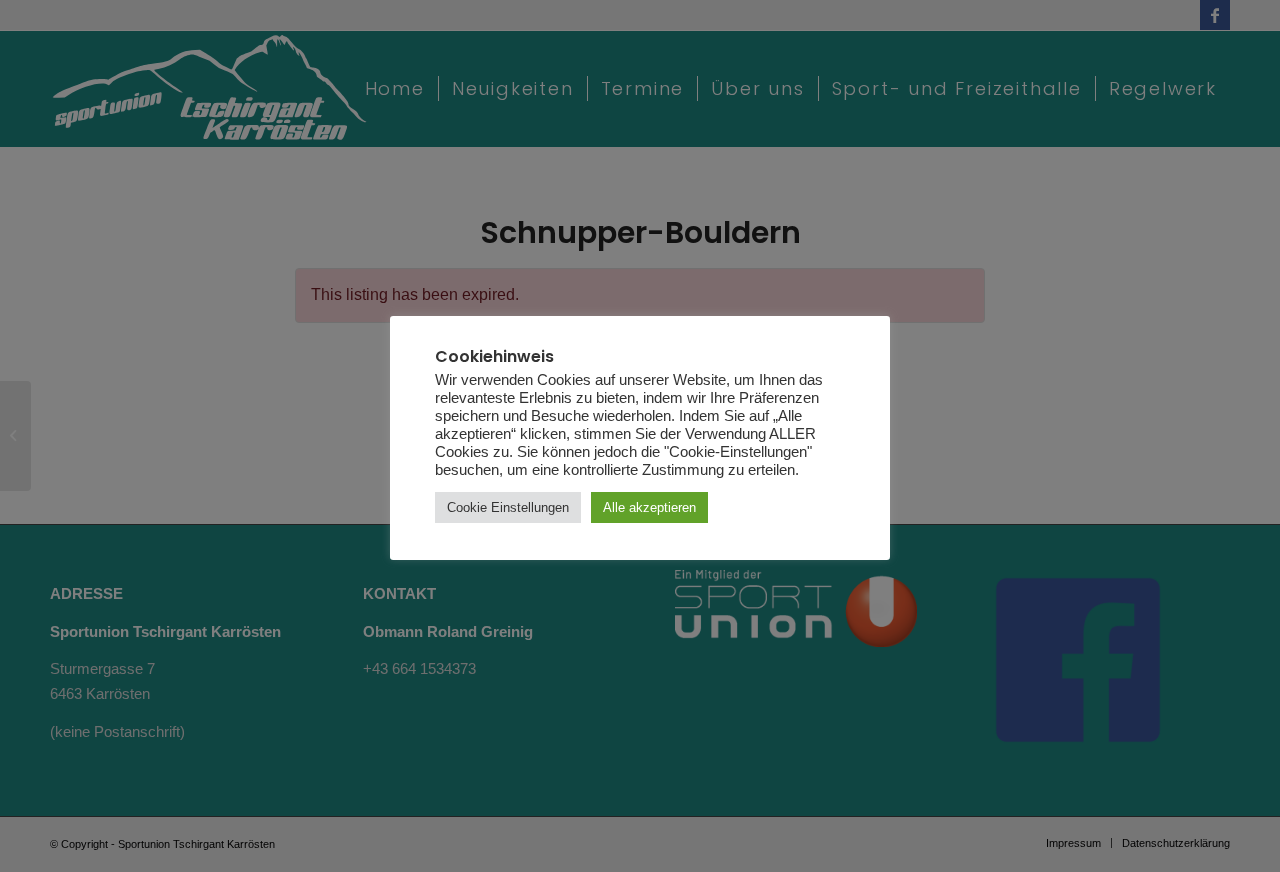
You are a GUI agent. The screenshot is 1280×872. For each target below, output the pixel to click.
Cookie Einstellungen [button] (508, 507)
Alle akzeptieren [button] (649, 507)
